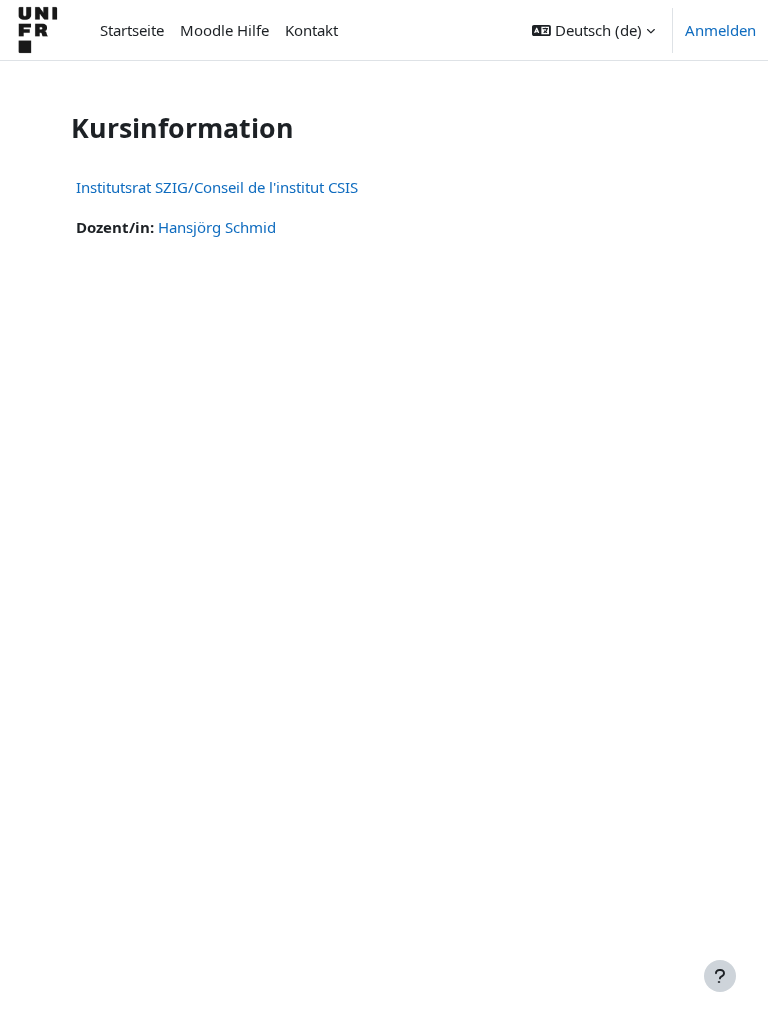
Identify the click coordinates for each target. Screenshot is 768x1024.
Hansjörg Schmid (217, 227)
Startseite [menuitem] (132, 30)
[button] (593, 30)
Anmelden (720, 30)
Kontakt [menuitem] (311, 30)
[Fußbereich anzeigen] (720, 976)
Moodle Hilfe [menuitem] (224, 30)
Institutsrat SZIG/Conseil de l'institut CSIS (217, 187)
